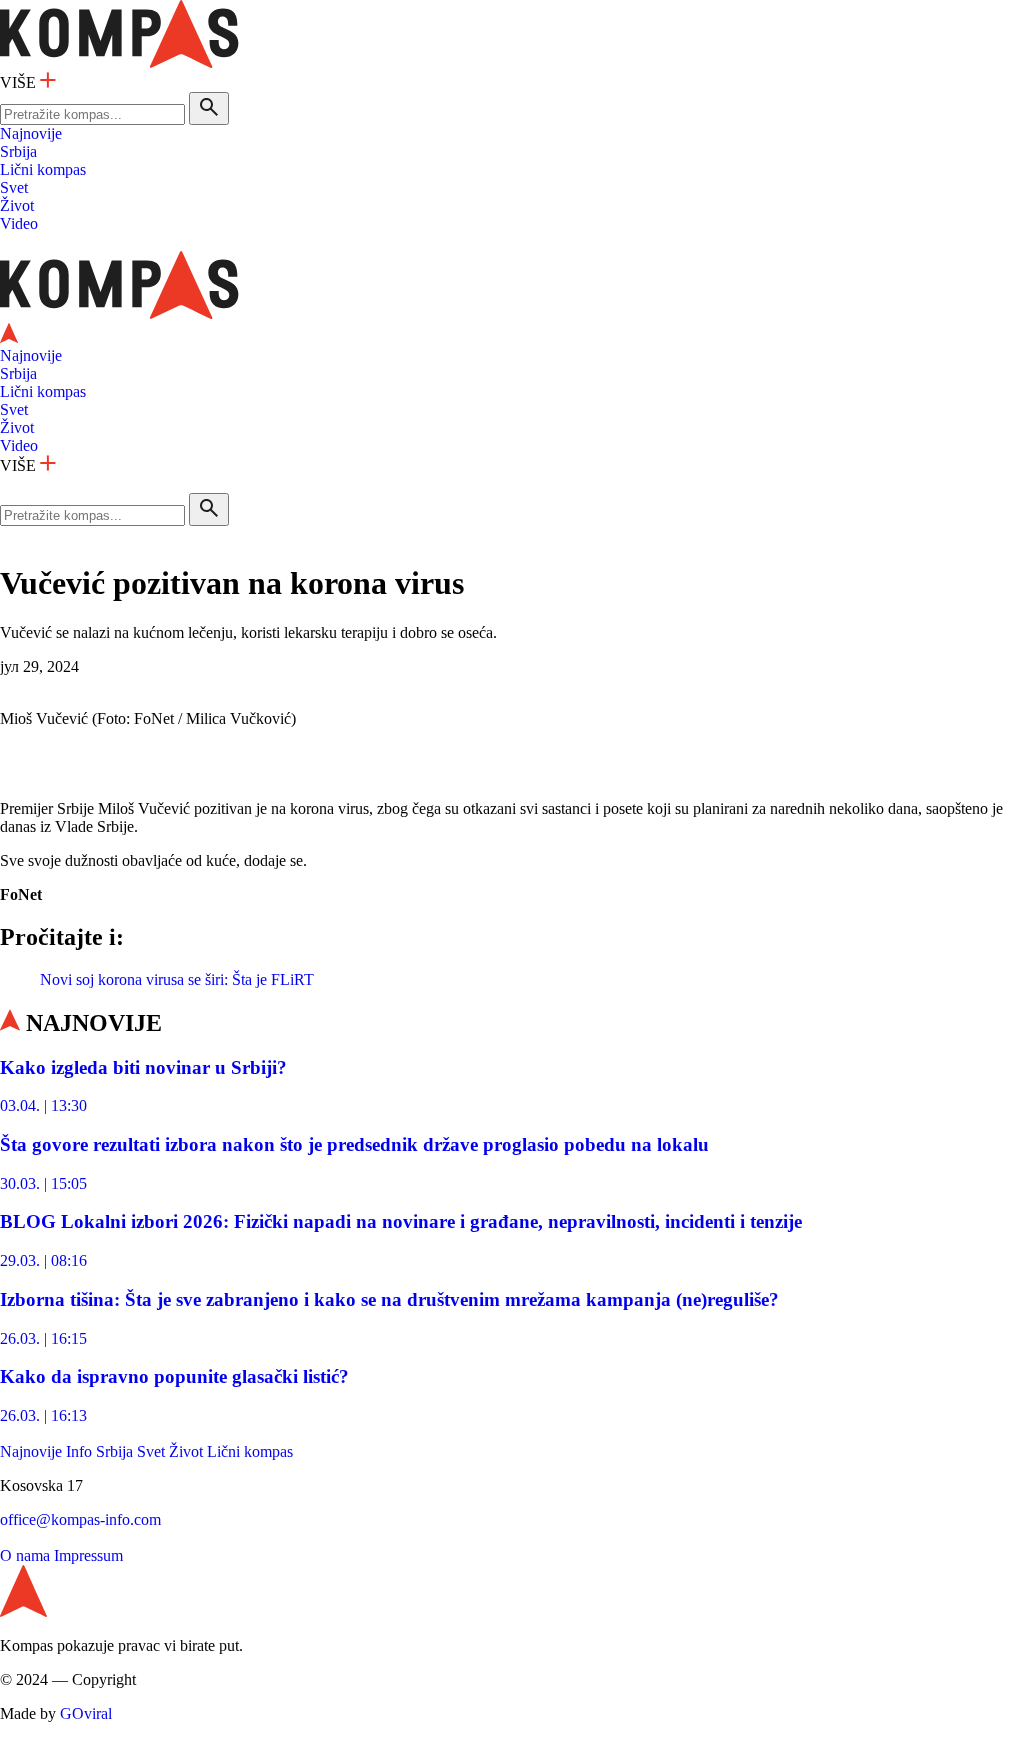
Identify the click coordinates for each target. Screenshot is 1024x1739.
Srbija (18, 151)
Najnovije (31, 133)
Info (79, 1451)
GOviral (86, 1713)
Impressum (88, 1555)
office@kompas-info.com (80, 1519)
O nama (25, 1555)
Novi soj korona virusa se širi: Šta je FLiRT (177, 979)
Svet (14, 187)
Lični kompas (43, 169)
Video (19, 223)
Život (17, 205)
